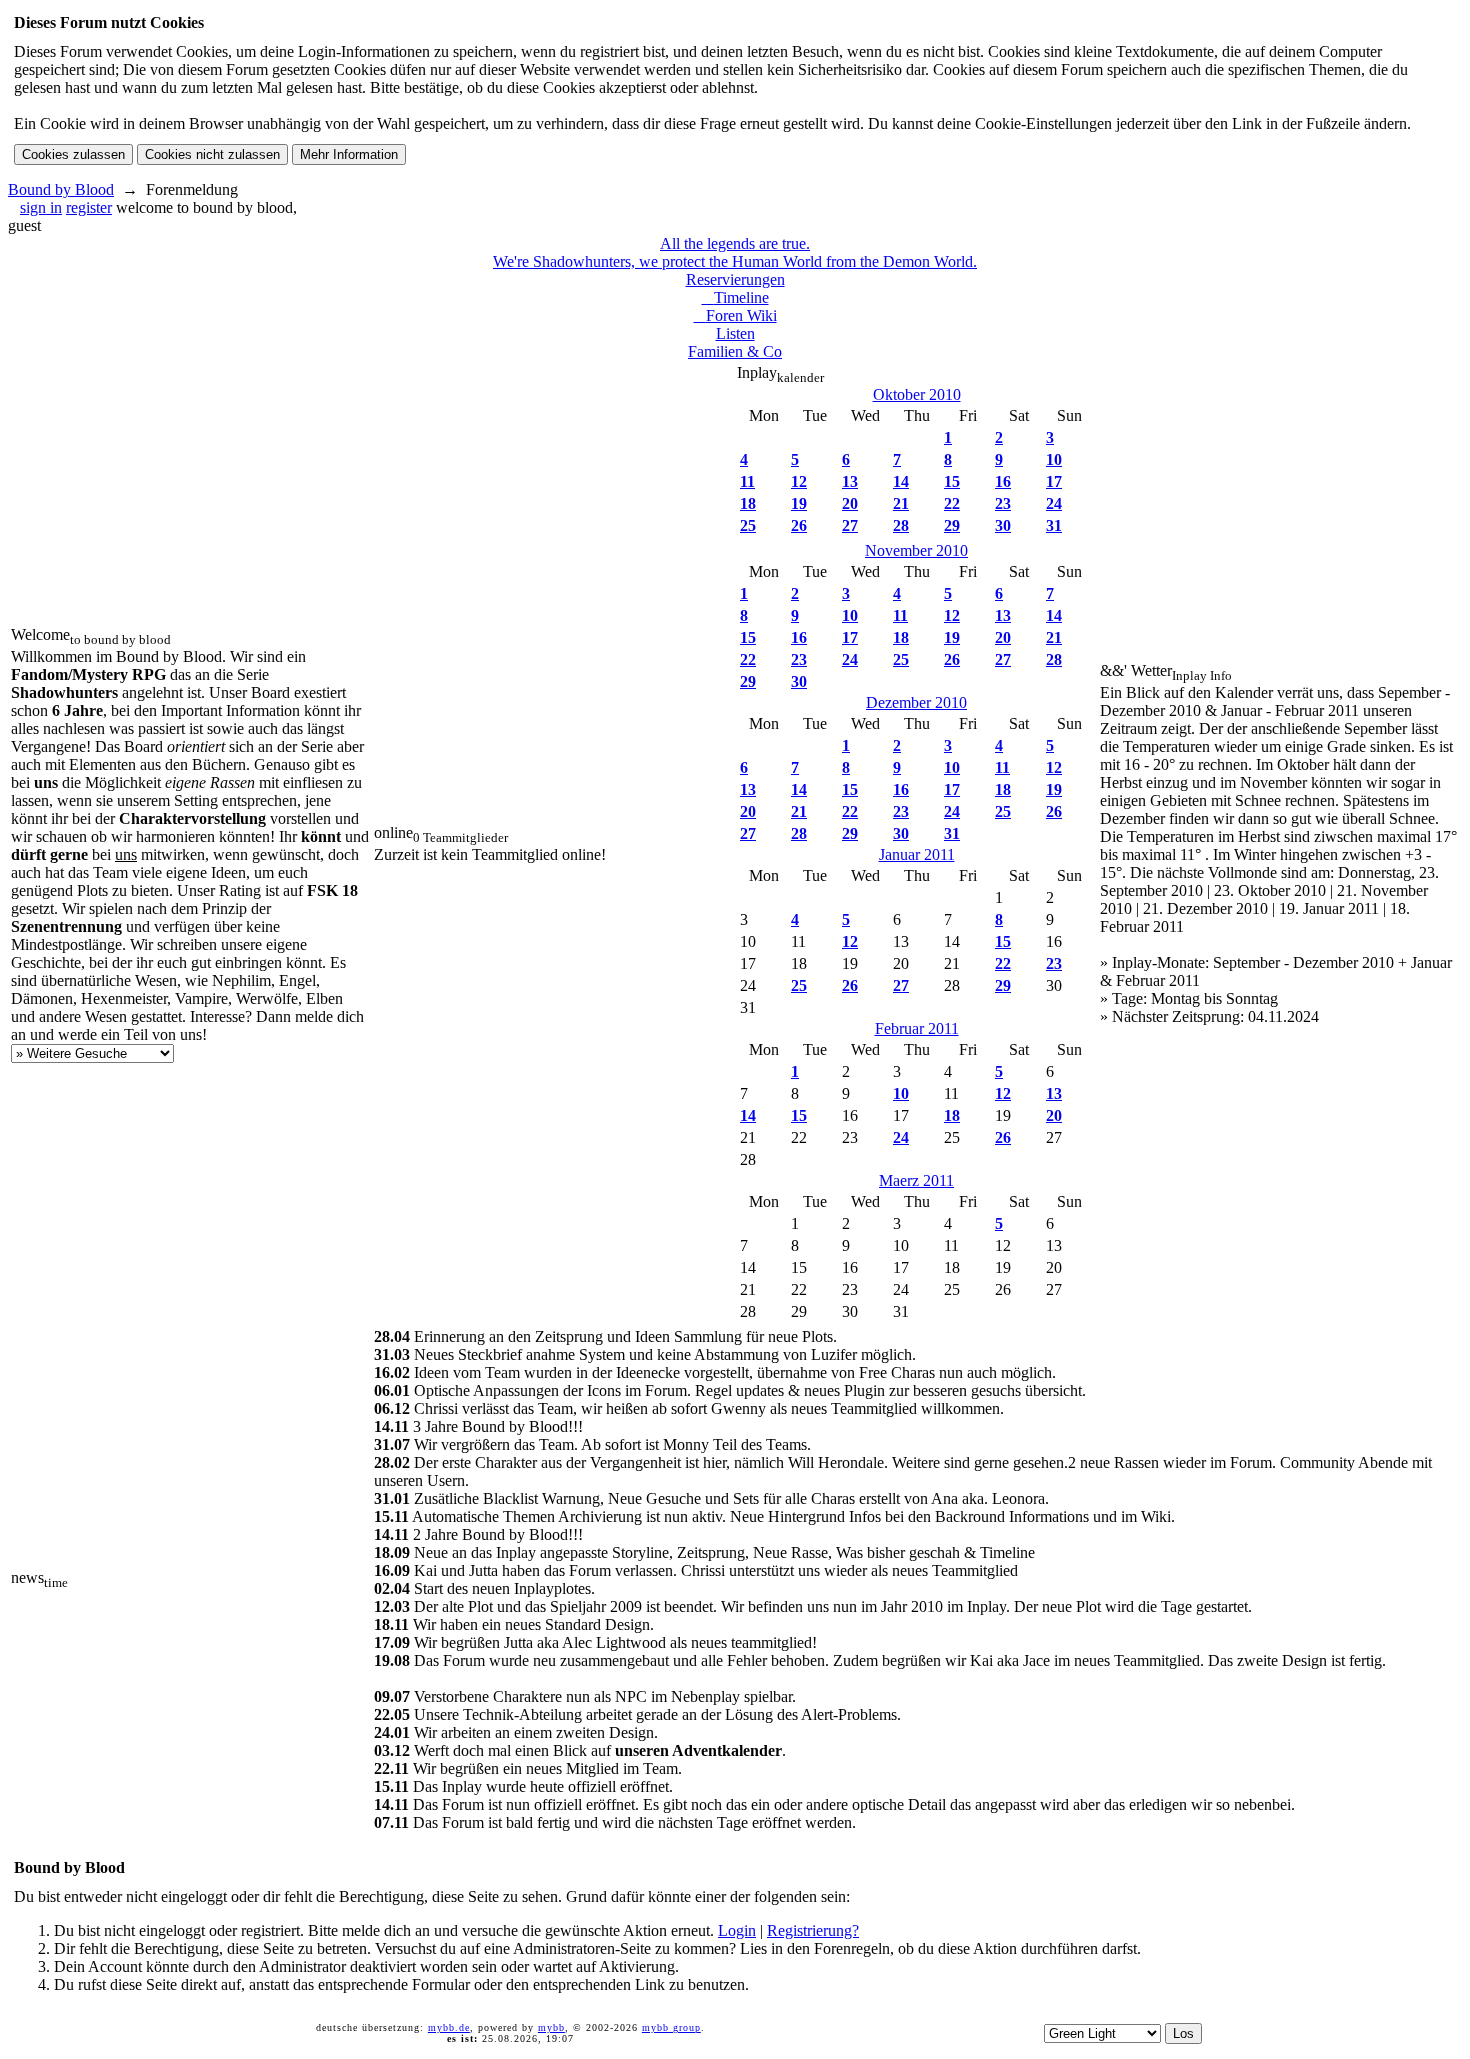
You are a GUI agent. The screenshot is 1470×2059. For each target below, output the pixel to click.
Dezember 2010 (916, 702)
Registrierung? (813, 1930)
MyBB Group (671, 2027)
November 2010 (916, 550)
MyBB (551, 2027)
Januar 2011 (917, 854)
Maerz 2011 (916, 1180)
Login (737, 1930)
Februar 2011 (917, 1028)
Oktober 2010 (917, 394)
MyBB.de (449, 2027)
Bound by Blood (61, 189)
